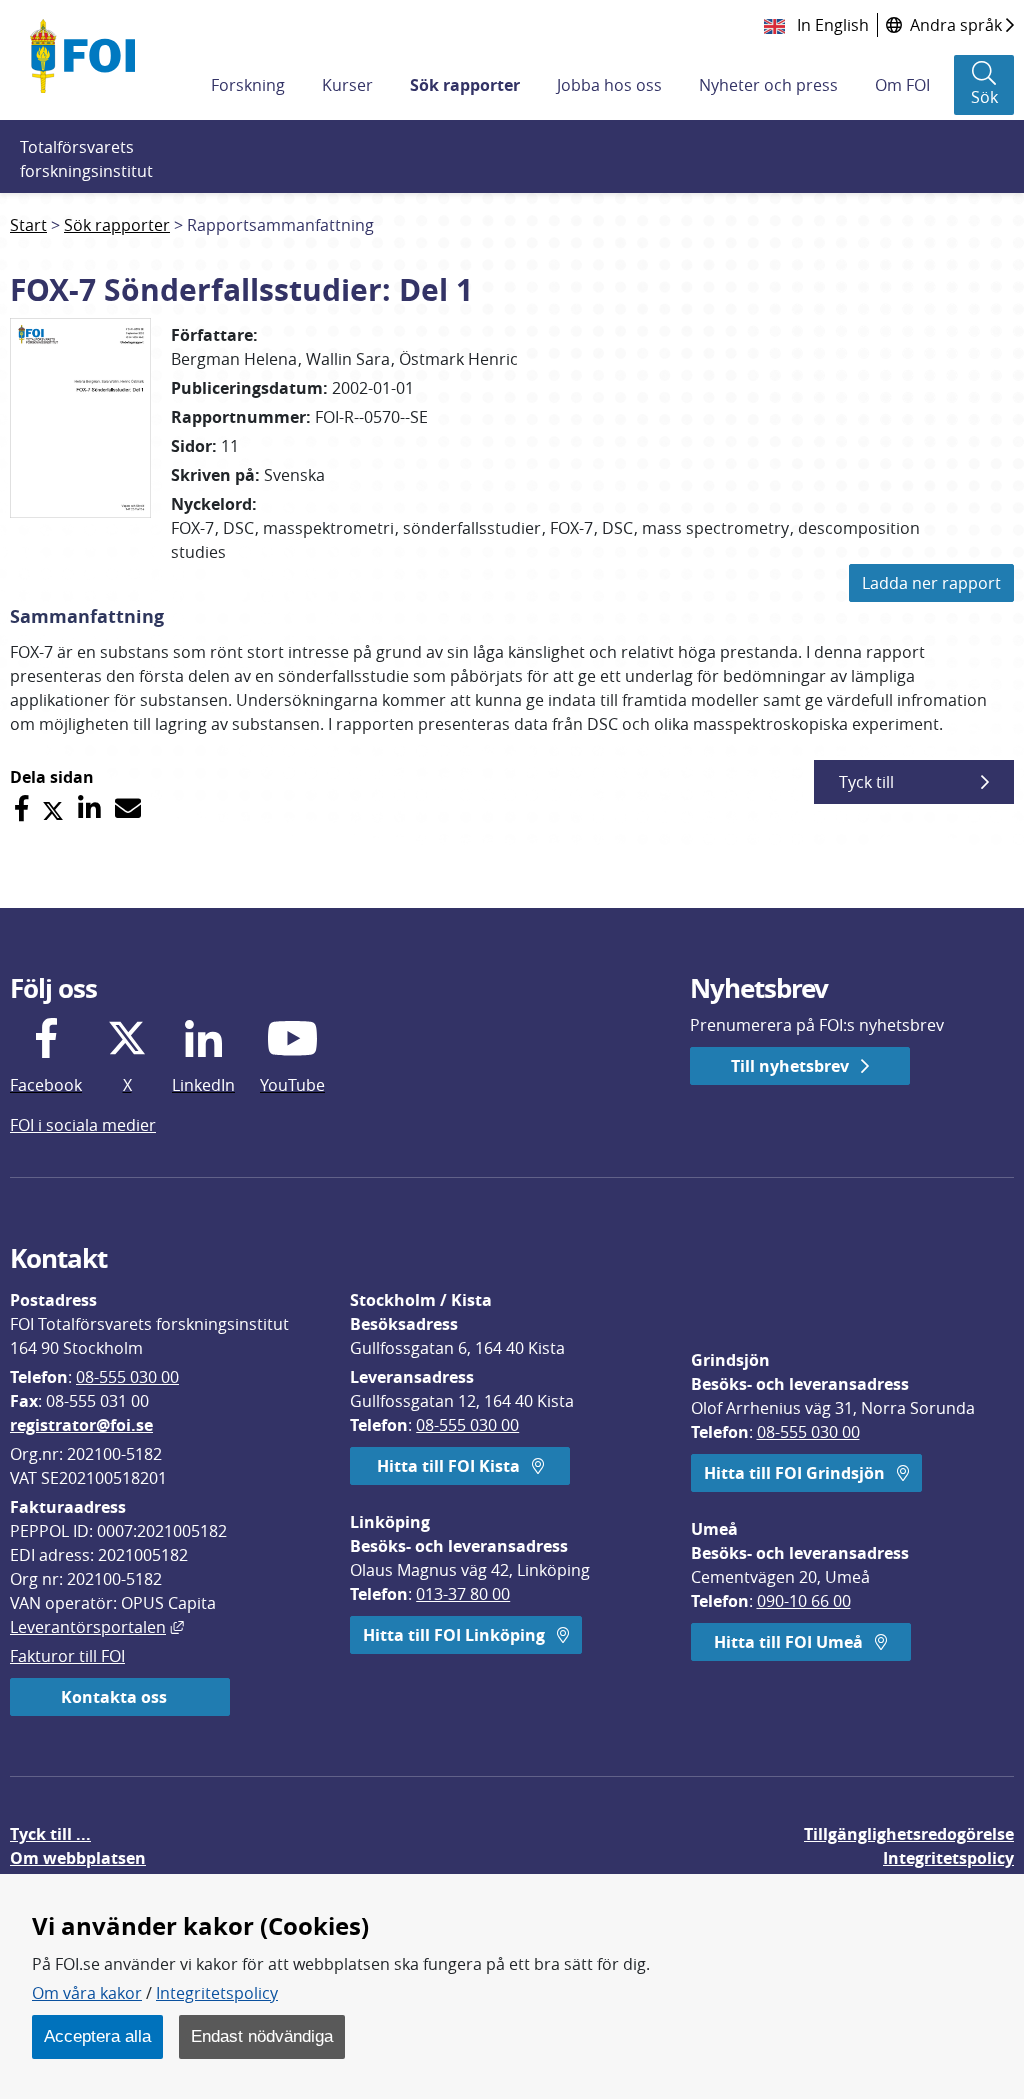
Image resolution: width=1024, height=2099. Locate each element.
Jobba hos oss (609, 85)
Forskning (248, 85)
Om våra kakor (87, 1993)
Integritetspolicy (217, 1993)
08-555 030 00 (127, 1377)
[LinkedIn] (89, 808)
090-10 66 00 (804, 1601)
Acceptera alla (97, 2036)
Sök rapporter (465, 85)
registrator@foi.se (81, 1425)
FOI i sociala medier (83, 1125)
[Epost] (128, 808)
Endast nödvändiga (262, 2036)
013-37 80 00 (463, 1594)
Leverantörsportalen (97, 1627)
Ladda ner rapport (931, 583)
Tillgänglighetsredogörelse (909, 1834)
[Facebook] (21, 808)
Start (28, 225)
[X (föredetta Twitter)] (53, 808)
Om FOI (902, 85)
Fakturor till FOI (67, 1656)
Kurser (347, 85)
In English (831, 25)
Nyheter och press (768, 85)
